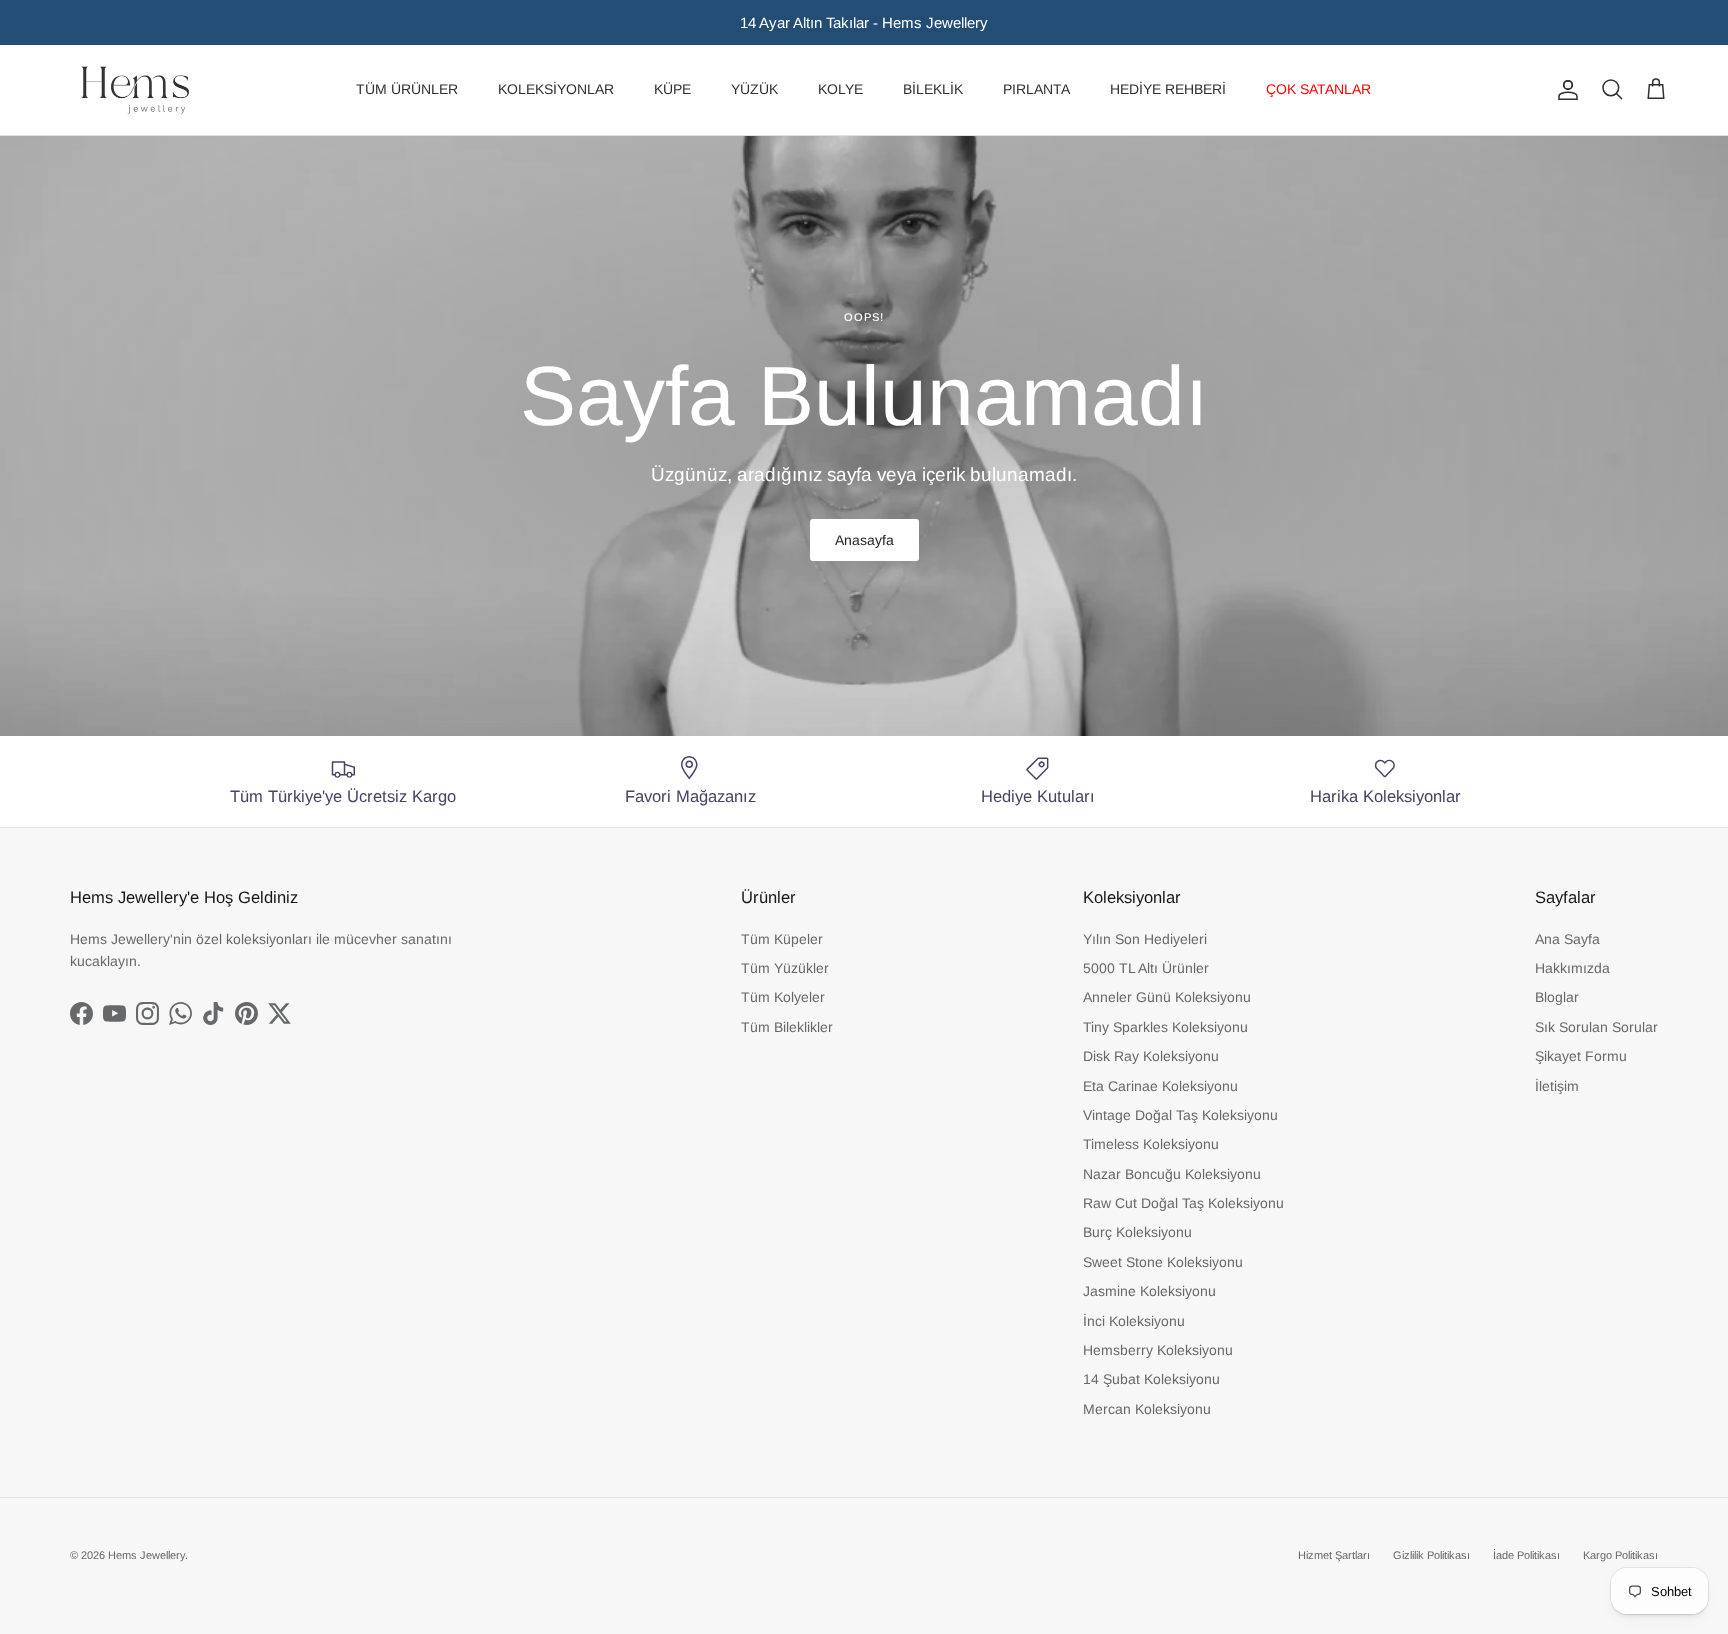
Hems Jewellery (146, 1555)
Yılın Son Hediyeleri (1145, 939)
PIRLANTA (1036, 89)
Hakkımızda (1572, 968)
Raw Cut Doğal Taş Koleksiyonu (1183, 1203)
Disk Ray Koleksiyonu (1151, 1056)
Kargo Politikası (1620, 1555)
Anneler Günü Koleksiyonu (1167, 997)
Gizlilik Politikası (1431, 1555)
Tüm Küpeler (782, 939)
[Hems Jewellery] (135, 90)
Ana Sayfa (1567, 939)
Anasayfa (864, 540)
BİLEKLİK (933, 89)
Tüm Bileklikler (787, 1027)
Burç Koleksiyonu (1137, 1232)
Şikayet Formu (1581, 1056)
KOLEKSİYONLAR (556, 89)
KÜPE (672, 89)
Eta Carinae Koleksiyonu (1160, 1086)
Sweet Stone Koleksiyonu (1163, 1262)
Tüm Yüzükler (785, 968)
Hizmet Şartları (1334, 1555)
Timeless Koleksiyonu (1151, 1144)
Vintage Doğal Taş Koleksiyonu (1180, 1115)
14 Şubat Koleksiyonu (1151, 1379)
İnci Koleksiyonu (1134, 1321)
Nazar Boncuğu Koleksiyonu (1172, 1174)
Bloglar (1557, 997)
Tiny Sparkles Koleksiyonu (1165, 1027)
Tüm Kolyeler (783, 997)
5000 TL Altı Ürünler (1146, 968)
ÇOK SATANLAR (1318, 89)
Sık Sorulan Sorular (1596, 1027)
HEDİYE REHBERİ (1168, 89)
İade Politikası (1526, 1555)
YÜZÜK (754, 89)
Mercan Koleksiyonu (1147, 1409)
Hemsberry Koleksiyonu (1158, 1350)
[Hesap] (1564, 90)
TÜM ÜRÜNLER (407, 89)
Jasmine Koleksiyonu (1149, 1291)
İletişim (1557, 1086)
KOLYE (840, 89)
